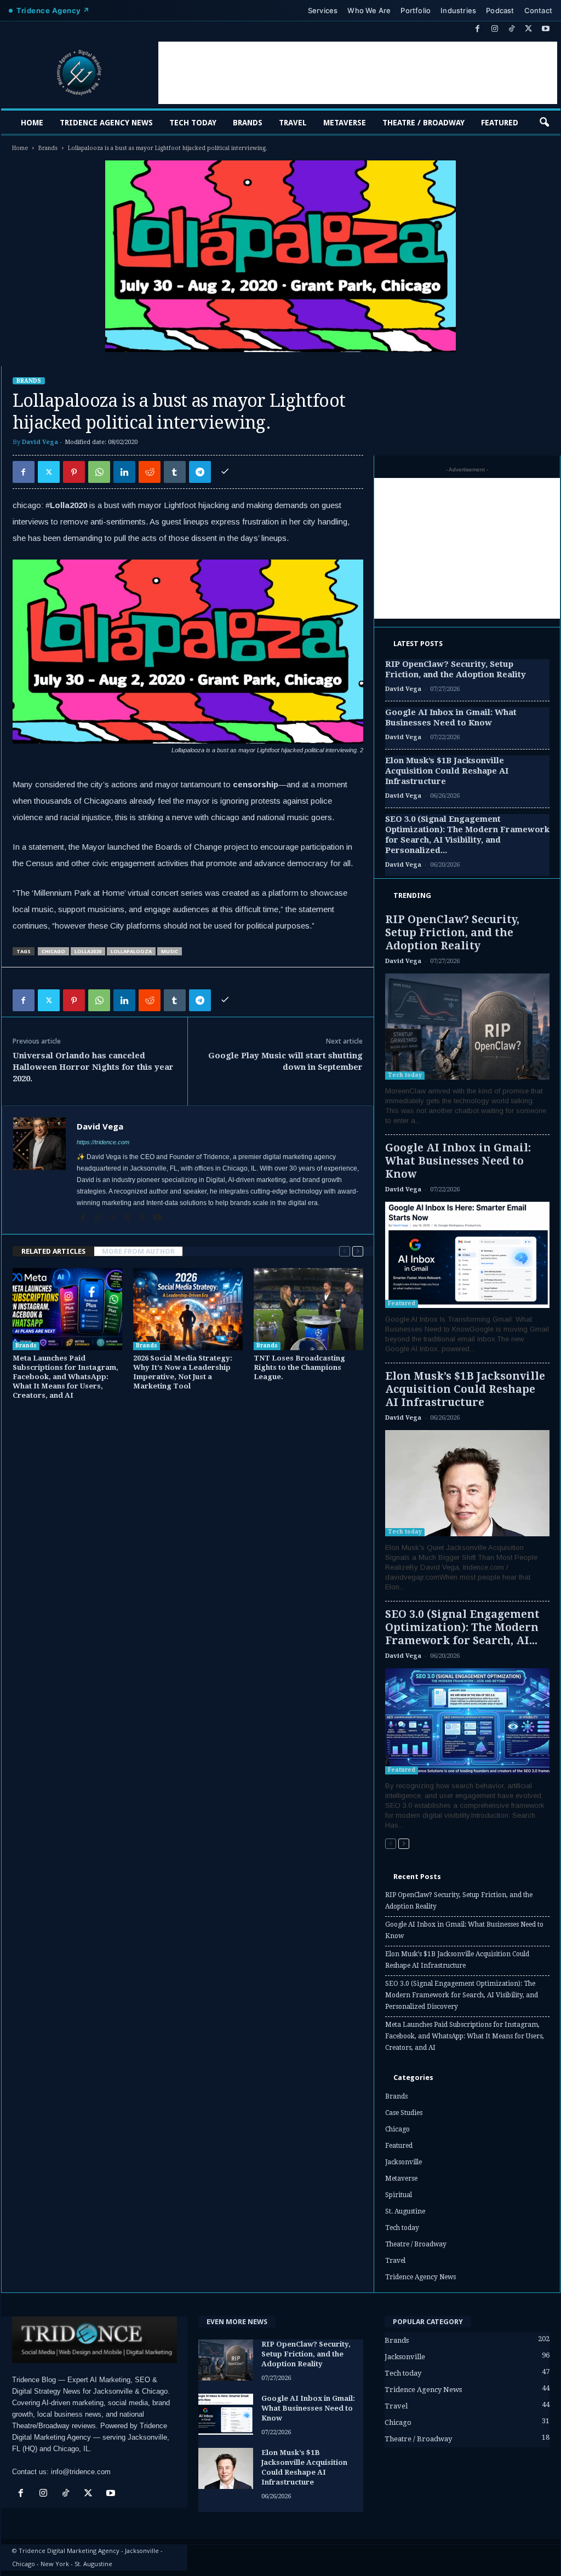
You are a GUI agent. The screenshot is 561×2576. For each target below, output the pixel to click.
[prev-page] (345, 1251)
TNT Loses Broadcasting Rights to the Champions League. (299, 1367)
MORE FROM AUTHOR (138, 1251)
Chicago (397, 2129)
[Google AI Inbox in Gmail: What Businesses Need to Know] (467, 1255)
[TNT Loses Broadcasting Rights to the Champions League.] (308, 1309)
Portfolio (416, 10)
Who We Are (369, 10)
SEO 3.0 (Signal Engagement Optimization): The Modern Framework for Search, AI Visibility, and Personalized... (467, 835)
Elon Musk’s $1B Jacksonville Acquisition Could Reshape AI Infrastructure (447, 771)
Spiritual (399, 2195)
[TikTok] (512, 29)
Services (323, 10)
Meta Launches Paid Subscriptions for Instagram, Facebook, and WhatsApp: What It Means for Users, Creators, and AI (65, 1377)
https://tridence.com (103, 1142)
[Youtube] (546, 29)
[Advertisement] (358, 73)
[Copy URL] (225, 472)
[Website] (143, 1218)
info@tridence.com (81, 2472)
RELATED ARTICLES (53, 1251)
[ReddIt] (150, 472)
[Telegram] (200, 472)
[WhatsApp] (99, 472)
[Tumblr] (175, 472)
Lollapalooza (131, 951)
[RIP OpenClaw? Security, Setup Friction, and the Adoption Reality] (467, 1027)
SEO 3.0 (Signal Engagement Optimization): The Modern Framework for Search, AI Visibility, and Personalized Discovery (462, 1995)
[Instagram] (495, 29)
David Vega (40, 442)
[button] (544, 123)
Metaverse (345, 123)
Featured (500, 123)
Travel (293, 123)
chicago (53, 951)
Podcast (500, 10)
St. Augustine (405, 2211)
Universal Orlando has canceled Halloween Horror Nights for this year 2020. (93, 1067)
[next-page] (358, 1251)
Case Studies (404, 2113)
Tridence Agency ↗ (53, 10)
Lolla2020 (88, 951)
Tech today (193, 123)
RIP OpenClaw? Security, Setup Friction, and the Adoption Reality (456, 669)
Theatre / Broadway (423, 123)
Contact (538, 10)
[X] (529, 29)
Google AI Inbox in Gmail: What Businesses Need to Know (451, 718)
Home (32, 123)
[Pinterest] (74, 472)
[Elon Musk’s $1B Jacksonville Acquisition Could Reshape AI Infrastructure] (467, 1483)
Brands (248, 123)
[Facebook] (478, 29)
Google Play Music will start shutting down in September (285, 1061)
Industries (458, 10)
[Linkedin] (124, 472)
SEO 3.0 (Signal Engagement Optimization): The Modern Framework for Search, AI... (462, 1627)
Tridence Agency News (106, 123)
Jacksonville (403, 2162)
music (170, 951)
